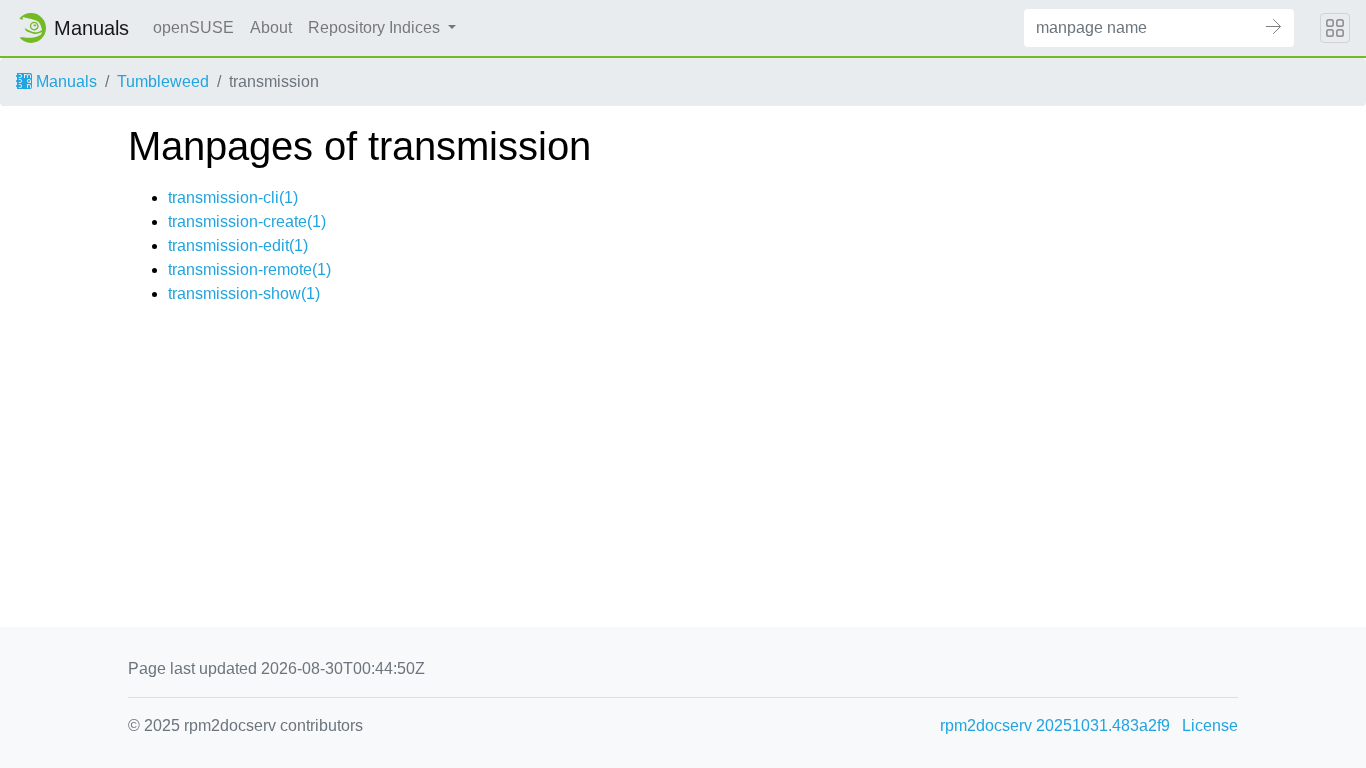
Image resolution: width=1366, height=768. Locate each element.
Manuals (64, 81)
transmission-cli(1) (233, 197)
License (1210, 725)
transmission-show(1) (244, 293)
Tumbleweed (163, 81)
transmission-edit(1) (238, 245)
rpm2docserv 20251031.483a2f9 (1055, 725)
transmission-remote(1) (249, 269)
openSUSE (193, 27)
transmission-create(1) (247, 221)
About (271, 27)
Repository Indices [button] (376, 27)
